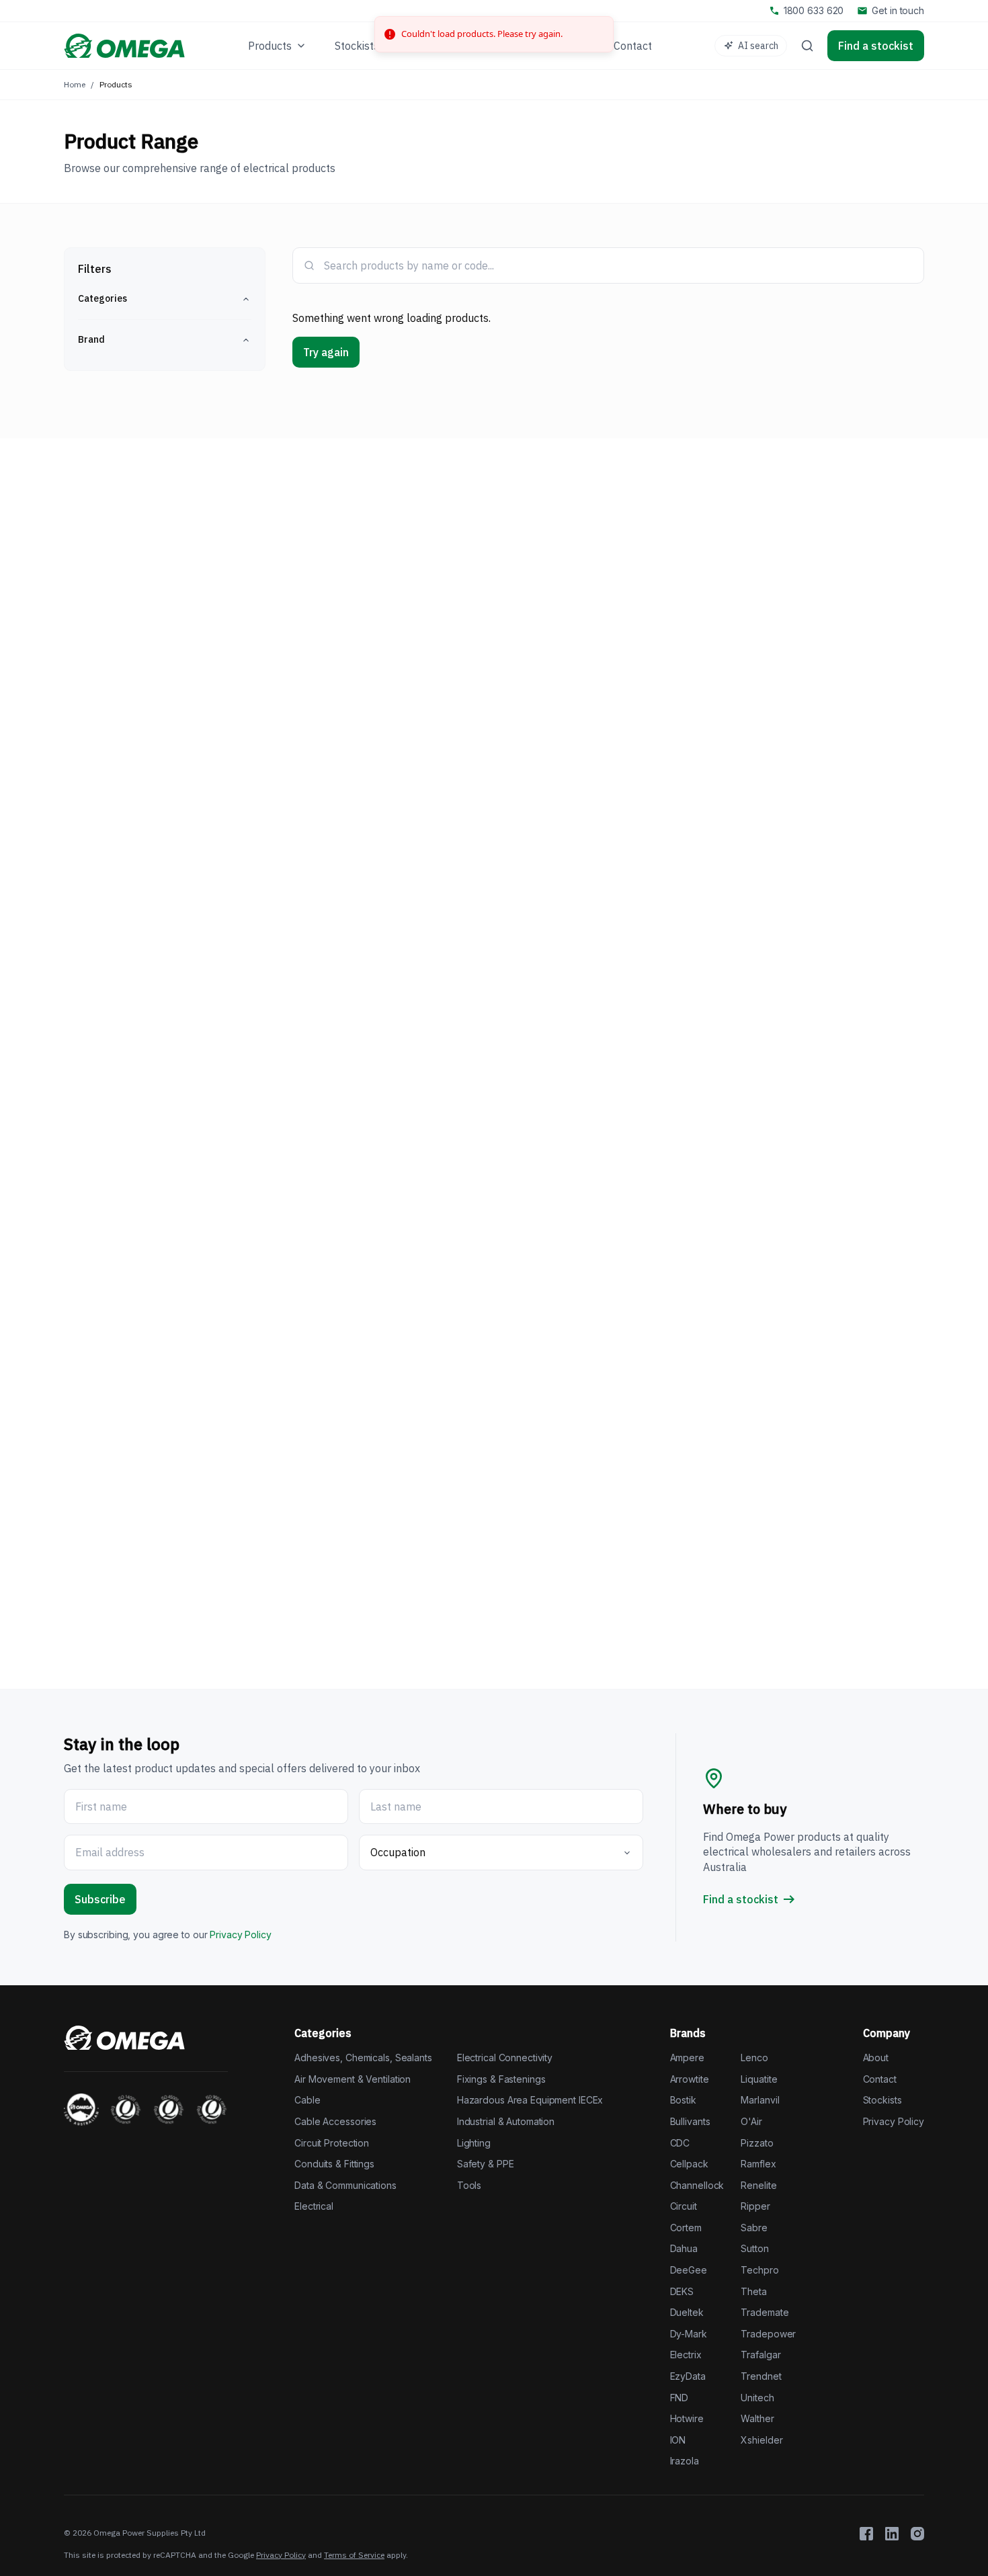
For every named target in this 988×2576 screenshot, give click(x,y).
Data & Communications (345, 2185)
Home (75, 84)
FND (680, 2398)
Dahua (684, 2248)
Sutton (754, 2248)
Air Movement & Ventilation (353, 2079)
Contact (880, 2079)
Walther (757, 2418)
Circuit (684, 2206)
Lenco (754, 2058)
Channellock (697, 2185)
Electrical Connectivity (505, 2058)
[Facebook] (866, 2534)
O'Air (751, 2121)
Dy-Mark (689, 2334)
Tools (469, 2185)
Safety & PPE (486, 2164)
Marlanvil (760, 2100)
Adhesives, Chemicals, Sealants (363, 2058)
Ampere (687, 2058)
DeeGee (689, 2270)
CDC (680, 2143)
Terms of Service (354, 2555)
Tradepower (768, 2334)
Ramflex (758, 2164)
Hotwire (687, 2418)
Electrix (686, 2355)
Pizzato (757, 2143)
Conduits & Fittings (334, 2164)
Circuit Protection (332, 2143)
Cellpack (689, 2164)
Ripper (755, 2206)
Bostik (683, 2100)
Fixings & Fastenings (501, 2079)
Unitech (757, 2398)
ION (678, 2440)
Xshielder (761, 2440)
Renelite (758, 2185)
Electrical (314, 2206)
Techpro (759, 2270)
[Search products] (807, 46)
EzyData (688, 2376)
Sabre (754, 2228)
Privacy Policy (240, 1935)
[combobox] (618, 265)
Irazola (685, 2461)
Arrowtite (690, 2079)
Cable (307, 2100)
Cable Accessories (335, 2121)
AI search (758, 46)
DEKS (682, 2291)
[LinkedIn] (892, 2534)
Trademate (765, 2312)
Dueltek (687, 2312)
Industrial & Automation (506, 2121)
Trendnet (761, 2376)
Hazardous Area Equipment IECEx (530, 2100)
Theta (753, 2291)
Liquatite (759, 2079)
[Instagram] (917, 2534)
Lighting (474, 2143)
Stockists (882, 2100)
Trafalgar (760, 2355)
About (876, 2058)
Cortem (686, 2228)
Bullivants (690, 2121)
